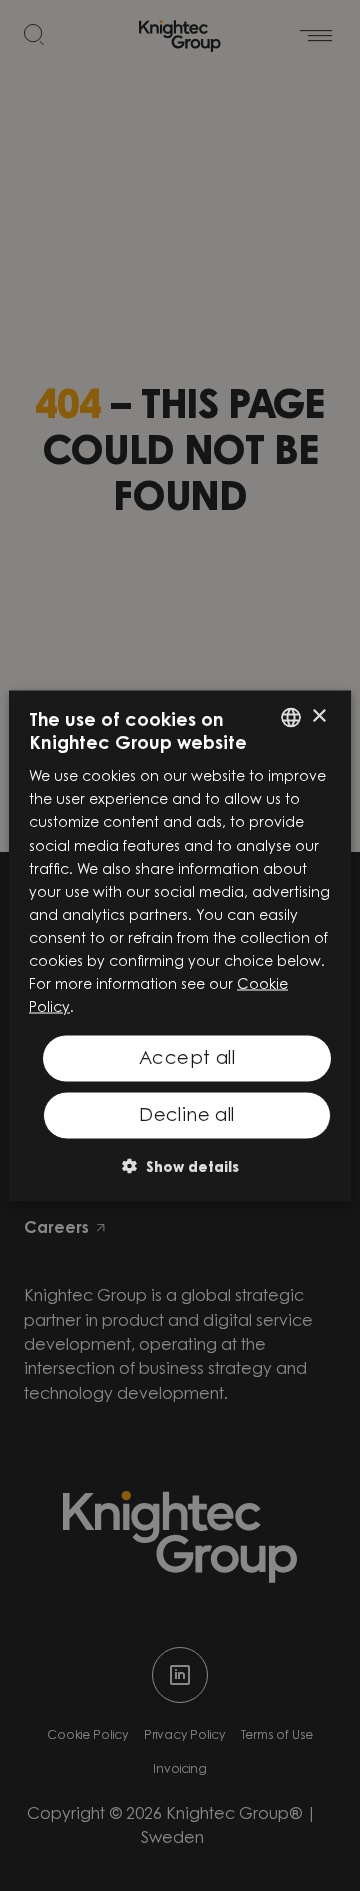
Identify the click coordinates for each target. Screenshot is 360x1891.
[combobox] (291, 717)
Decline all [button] (186, 1116)
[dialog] (180, 945)
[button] (180, 1165)
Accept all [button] (187, 1060)
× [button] (318, 716)
